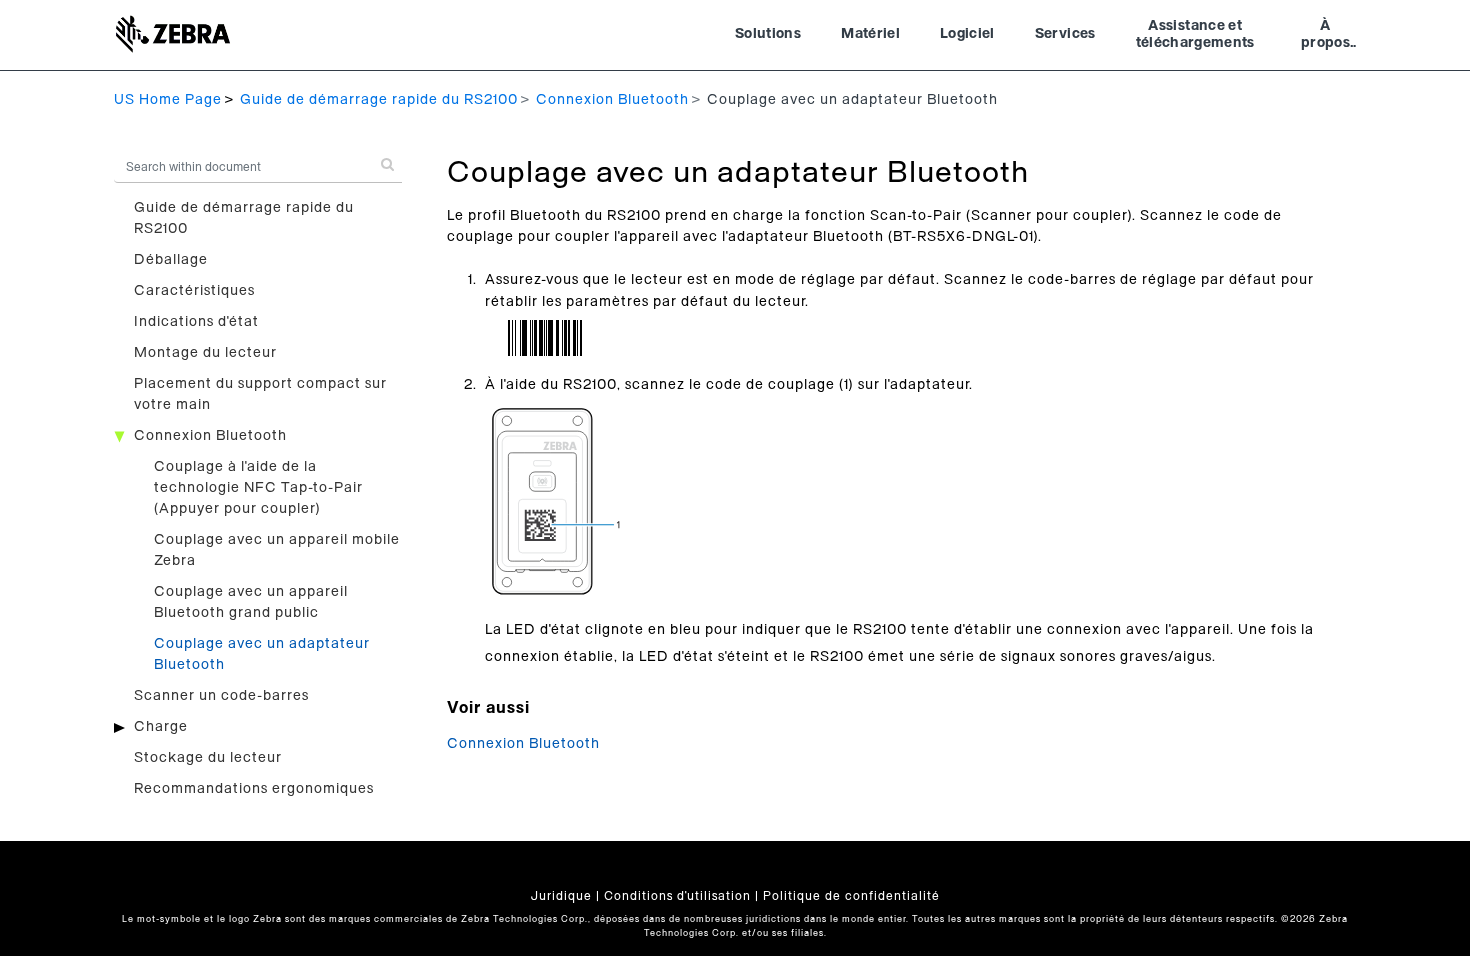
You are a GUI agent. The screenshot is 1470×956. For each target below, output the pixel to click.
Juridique (561, 896)
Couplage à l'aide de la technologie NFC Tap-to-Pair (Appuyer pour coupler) (258, 488)
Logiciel (967, 34)
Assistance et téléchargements (1195, 35)
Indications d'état (196, 322)
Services (1065, 34)
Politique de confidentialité (851, 896)
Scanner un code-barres (221, 696)
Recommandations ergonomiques (254, 789)
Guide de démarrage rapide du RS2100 (379, 100)
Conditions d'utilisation (677, 896)
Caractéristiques (194, 291)
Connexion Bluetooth (612, 100)
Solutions (768, 34)
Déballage (171, 260)
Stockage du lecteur (208, 758)
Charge (161, 727)
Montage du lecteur (205, 353)
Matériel (870, 34)
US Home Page (168, 100)
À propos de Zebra (1325, 37)
